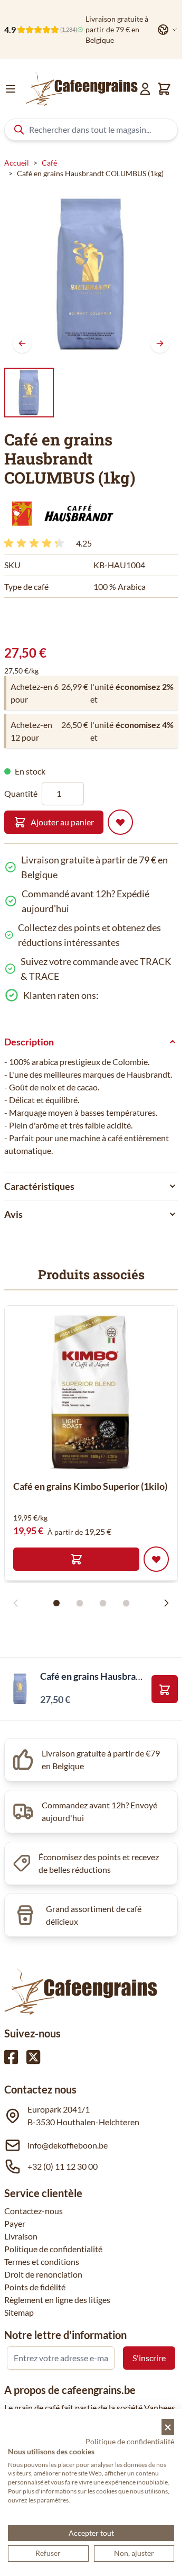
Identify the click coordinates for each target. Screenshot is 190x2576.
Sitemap (19, 2312)
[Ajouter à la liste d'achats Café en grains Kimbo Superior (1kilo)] (156, 1559)
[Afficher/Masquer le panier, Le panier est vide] (164, 89)
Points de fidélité (35, 2287)
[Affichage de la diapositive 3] (103, 1603)
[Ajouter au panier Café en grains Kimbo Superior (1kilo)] (76, 1559)
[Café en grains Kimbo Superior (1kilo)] (91, 1392)
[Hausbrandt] (60, 513)
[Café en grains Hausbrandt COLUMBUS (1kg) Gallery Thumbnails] (29, 393)
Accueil (17, 163)
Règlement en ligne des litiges (57, 2300)
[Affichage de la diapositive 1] (56, 1603)
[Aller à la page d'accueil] (82, 89)
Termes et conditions (42, 2261)
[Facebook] (11, 2057)
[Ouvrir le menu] (11, 89)
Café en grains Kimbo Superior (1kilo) (90, 1486)
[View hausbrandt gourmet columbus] (29, 393)
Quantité (21, 793)
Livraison (21, 2236)
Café (49, 163)
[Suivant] (160, 343)
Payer (15, 2223)
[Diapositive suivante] (166, 1603)
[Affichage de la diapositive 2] (80, 1603)
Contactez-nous (34, 2211)
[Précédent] (22, 343)
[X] (33, 2057)
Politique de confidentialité (53, 2249)
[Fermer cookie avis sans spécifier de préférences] (168, 2427)
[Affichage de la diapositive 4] (126, 1603)
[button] (60, 513)
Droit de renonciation (43, 2274)
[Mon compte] (145, 89)
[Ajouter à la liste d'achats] (120, 822)
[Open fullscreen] (91, 274)
